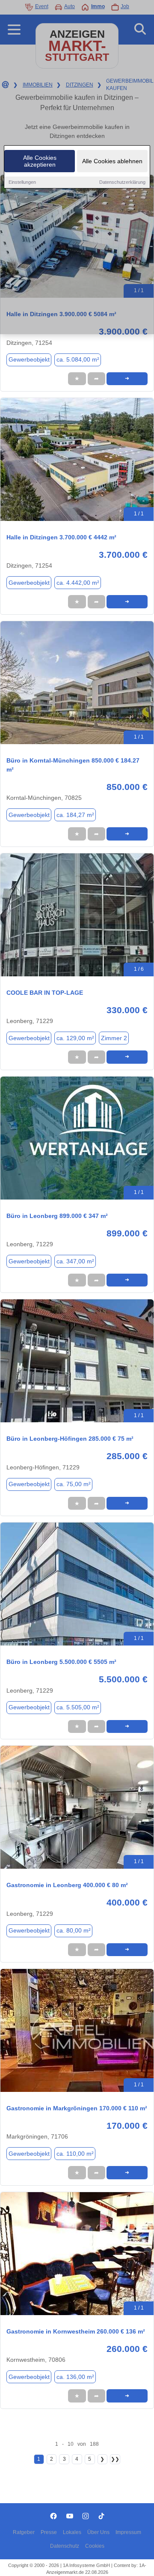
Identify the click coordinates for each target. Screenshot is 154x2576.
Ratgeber (24, 2532)
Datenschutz (65, 2546)
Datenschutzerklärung (122, 182)
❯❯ (115, 2459)
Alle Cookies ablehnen (112, 161)
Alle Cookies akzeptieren (40, 161)
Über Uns (98, 2532)
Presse (49, 2532)
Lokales (72, 2532)
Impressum (128, 2532)
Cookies (95, 2546)
